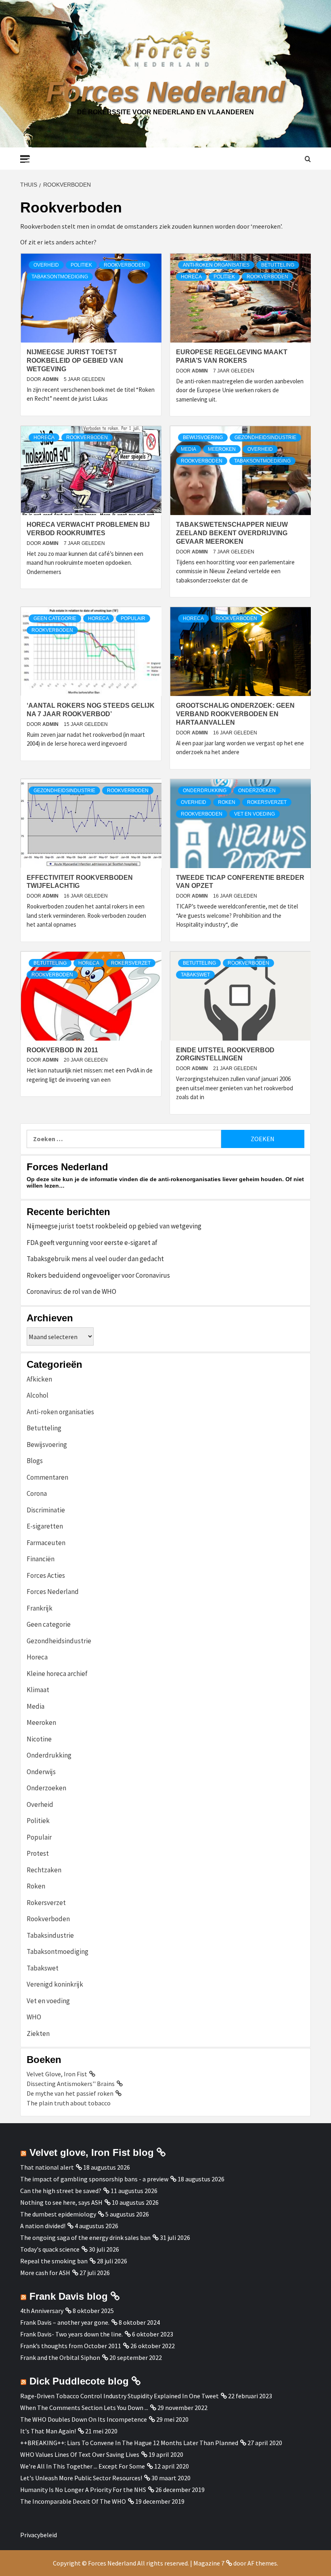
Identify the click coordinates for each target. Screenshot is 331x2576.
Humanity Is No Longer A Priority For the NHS (83, 2490)
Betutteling (278, 265)
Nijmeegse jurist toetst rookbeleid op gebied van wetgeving (75, 361)
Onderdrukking (205, 791)
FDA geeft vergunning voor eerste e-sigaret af (92, 1243)
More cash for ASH (45, 2273)
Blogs (35, 1461)
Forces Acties (46, 1575)
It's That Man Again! (48, 2431)
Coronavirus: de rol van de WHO (71, 1291)
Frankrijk (40, 1608)
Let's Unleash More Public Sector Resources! (81, 2478)
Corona (37, 1493)
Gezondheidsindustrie (265, 437)
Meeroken (222, 449)
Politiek (81, 265)
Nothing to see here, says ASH (61, 2202)
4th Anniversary (42, 2311)
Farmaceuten (46, 1543)
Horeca (191, 277)
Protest (38, 1853)
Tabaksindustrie (50, 1935)
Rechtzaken (44, 1870)
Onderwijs (41, 1772)
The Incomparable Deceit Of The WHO (73, 2501)
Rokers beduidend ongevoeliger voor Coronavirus (98, 1275)
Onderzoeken (257, 791)
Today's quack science (50, 2249)
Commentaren (47, 1477)
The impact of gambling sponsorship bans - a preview (94, 2179)
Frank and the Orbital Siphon (60, 2357)
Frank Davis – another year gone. (65, 2322)
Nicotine (39, 1739)
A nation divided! (43, 2226)
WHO (34, 2017)
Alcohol (38, 1395)
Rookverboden (125, 265)
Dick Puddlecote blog (79, 2381)
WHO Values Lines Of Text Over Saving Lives (80, 2454)
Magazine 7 (209, 2563)
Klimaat (38, 1690)
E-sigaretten (45, 1526)
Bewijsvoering (203, 437)
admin (51, 379)
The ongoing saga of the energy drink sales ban (85, 2237)
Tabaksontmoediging (60, 277)
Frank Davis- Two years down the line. (71, 2334)
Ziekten (38, 2033)
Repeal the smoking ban (54, 2261)
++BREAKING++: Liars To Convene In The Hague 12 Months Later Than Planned (129, 2443)
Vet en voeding (255, 814)
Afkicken (39, 1379)
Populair (133, 618)
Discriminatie (46, 1510)
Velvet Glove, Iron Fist (57, 2074)
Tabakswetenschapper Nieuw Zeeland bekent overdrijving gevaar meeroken (232, 533)
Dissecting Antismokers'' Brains (71, 2084)
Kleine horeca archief (57, 1674)
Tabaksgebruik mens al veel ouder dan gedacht (95, 1259)
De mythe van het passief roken (70, 2093)
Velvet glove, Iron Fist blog (92, 2152)
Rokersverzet (267, 802)
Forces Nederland (165, 92)
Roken (227, 802)
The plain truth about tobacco (69, 2103)
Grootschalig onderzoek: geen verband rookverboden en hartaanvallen (235, 714)
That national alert (47, 2167)
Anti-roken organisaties (216, 265)
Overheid (46, 265)
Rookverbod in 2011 (62, 1050)
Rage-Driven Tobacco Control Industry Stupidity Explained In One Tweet (119, 2396)
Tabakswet (195, 975)
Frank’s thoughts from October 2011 (71, 2346)
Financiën (41, 1559)
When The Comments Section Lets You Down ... (84, 2408)
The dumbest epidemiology (58, 2214)
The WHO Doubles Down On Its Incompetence (84, 2419)
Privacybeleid (39, 2535)
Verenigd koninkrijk (55, 1984)
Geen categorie (55, 618)
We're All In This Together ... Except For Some (83, 2466)
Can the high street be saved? (61, 2191)
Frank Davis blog (69, 2296)
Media (189, 449)
